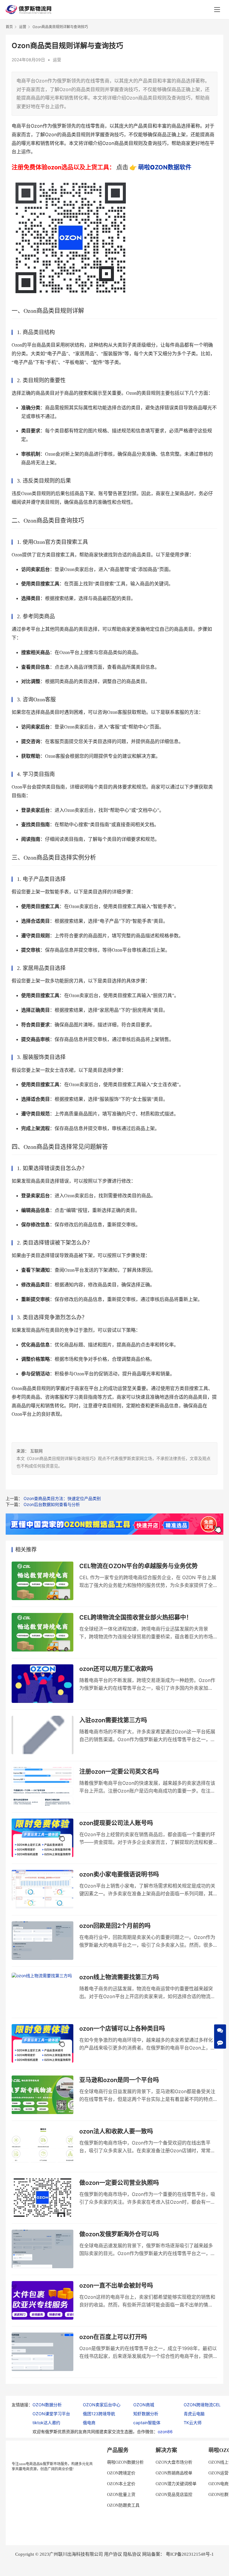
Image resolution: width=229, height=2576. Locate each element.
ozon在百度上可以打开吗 (113, 2337)
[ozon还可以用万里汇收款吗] (42, 1684)
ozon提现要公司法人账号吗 (116, 1823)
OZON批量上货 (121, 2495)
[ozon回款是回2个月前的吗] (42, 1941)
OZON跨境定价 (121, 2473)
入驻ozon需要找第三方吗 (113, 1720)
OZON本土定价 (121, 2484)
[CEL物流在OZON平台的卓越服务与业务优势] (42, 1581)
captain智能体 (147, 2423)
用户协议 (113, 2554)
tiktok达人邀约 (46, 2423)
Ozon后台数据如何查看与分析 (52, 1504)
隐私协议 (132, 2554)
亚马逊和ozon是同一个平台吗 (119, 2080)
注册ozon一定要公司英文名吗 (119, 1772)
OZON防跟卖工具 (123, 2505)
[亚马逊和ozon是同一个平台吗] (42, 2095)
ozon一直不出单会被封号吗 (116, 2286)
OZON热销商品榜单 (174, 2473)
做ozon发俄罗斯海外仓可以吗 (119, 2234)
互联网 (36, 1451)
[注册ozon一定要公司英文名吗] (42, 1786)
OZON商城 (144, 2405)
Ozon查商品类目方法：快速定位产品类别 (62, 1498)
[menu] (217, 10)
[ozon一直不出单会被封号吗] (42, 2300)
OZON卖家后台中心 (102, 2405)
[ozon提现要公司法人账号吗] (42, 1838)
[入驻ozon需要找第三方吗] (42, 1735)
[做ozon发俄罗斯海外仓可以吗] (42, 2249)
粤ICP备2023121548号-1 (190, 2554)
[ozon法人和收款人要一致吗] (42, 2146)
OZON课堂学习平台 (51, 2414)
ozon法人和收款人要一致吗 (116, 2131)
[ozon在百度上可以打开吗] (42, 2352)
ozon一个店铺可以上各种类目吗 (122, 2029)
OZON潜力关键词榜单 (176, 2484)
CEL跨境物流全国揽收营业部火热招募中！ (136, 1617)
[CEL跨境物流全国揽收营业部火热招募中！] (42, 1632)
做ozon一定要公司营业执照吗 (119, 2183)
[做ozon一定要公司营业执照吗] (42, 2198)
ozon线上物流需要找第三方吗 (119, 1977)
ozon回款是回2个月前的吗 (115, 1926)
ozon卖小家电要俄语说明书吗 (119, 1874)
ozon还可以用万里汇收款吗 (116, 1669)
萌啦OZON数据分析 (125, 2462)
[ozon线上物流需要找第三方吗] (42, 1992)
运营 (57, 60)
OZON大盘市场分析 (174, 2462)
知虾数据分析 (146, 2414)
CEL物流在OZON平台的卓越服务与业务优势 (139, 1566)
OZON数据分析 (47, 2405)
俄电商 (89, 2423)
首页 (9, 27)
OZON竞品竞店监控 (174, 2495)
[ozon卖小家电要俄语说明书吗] (42, 1889)
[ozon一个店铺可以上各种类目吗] (42, 2043)
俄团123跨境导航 (99, 2414)
